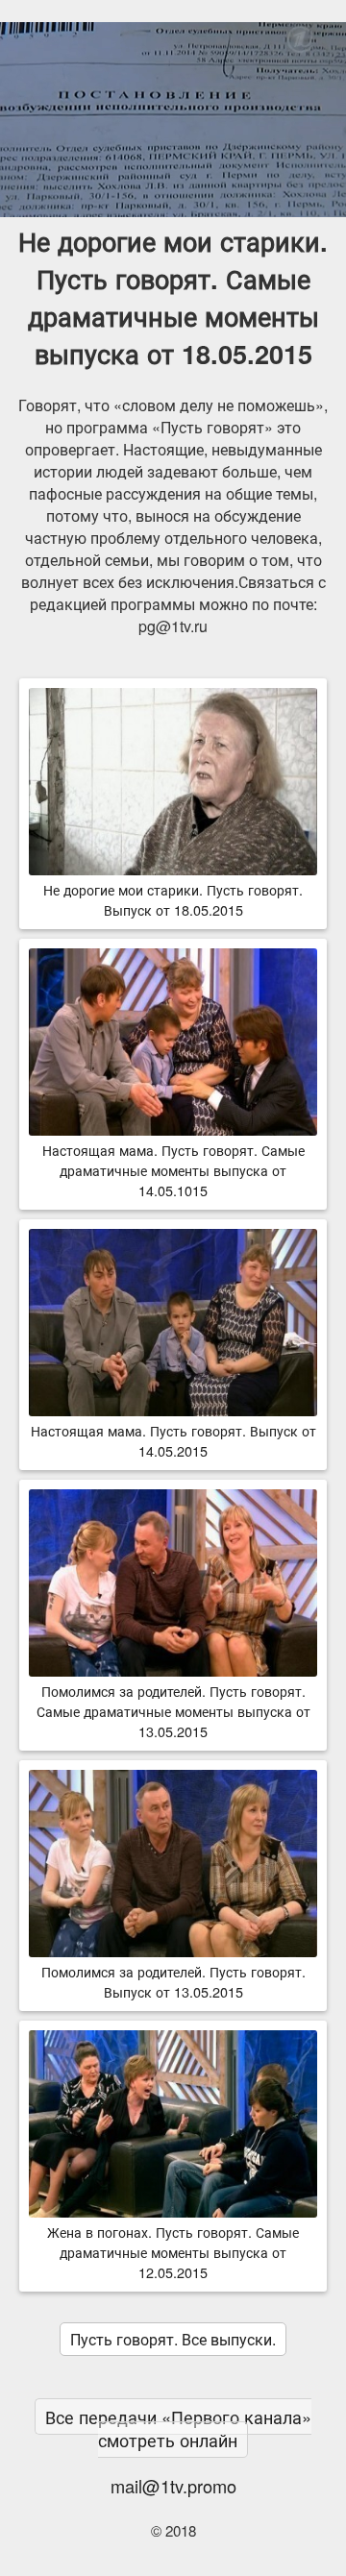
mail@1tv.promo (173, 2486)
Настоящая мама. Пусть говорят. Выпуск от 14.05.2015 (173, 1440)
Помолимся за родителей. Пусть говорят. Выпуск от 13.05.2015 (173, 1981)
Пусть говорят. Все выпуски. (173, 2339)
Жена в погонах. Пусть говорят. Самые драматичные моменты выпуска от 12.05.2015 (173, 2252)
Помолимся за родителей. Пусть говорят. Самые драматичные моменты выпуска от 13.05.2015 (173, 1711)
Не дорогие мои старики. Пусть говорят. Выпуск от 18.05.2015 (173, 899)
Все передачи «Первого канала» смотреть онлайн (178, 2429)
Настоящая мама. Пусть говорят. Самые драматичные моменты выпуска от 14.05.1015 (173, 1170)
